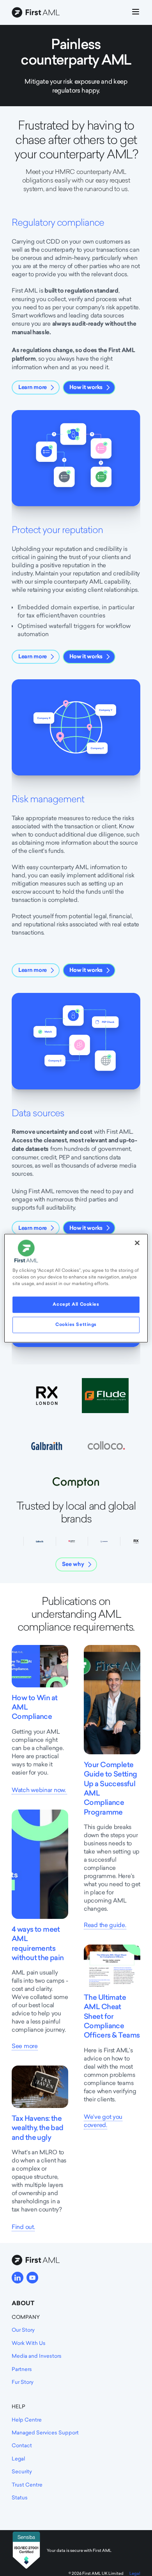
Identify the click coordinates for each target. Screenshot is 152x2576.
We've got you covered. (103, 2121)
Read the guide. (105, 1925)
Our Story (23, 2330)
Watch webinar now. (39, 1790)
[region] (76, 1288)
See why (73, 1564)
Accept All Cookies (76, 1304)
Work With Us (29, 2343)
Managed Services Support (45, 2432)
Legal (18, 2459)
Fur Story (23, 2382)
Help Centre (27, 2420)
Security (22, 2471)
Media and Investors (37, 2356)
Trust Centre (27, 2485)
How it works (86, 387)
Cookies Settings (76, 1324)
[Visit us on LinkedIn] (18, 2278)
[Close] (137, 1243)
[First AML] (37, 13)
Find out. (23, 2227)
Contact (22, 2445)
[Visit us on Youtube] (32, 2278)
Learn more (33, 387)
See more (25, 2046)
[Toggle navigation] (136, 13)
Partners (22, 2369)
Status (20, 2497)
